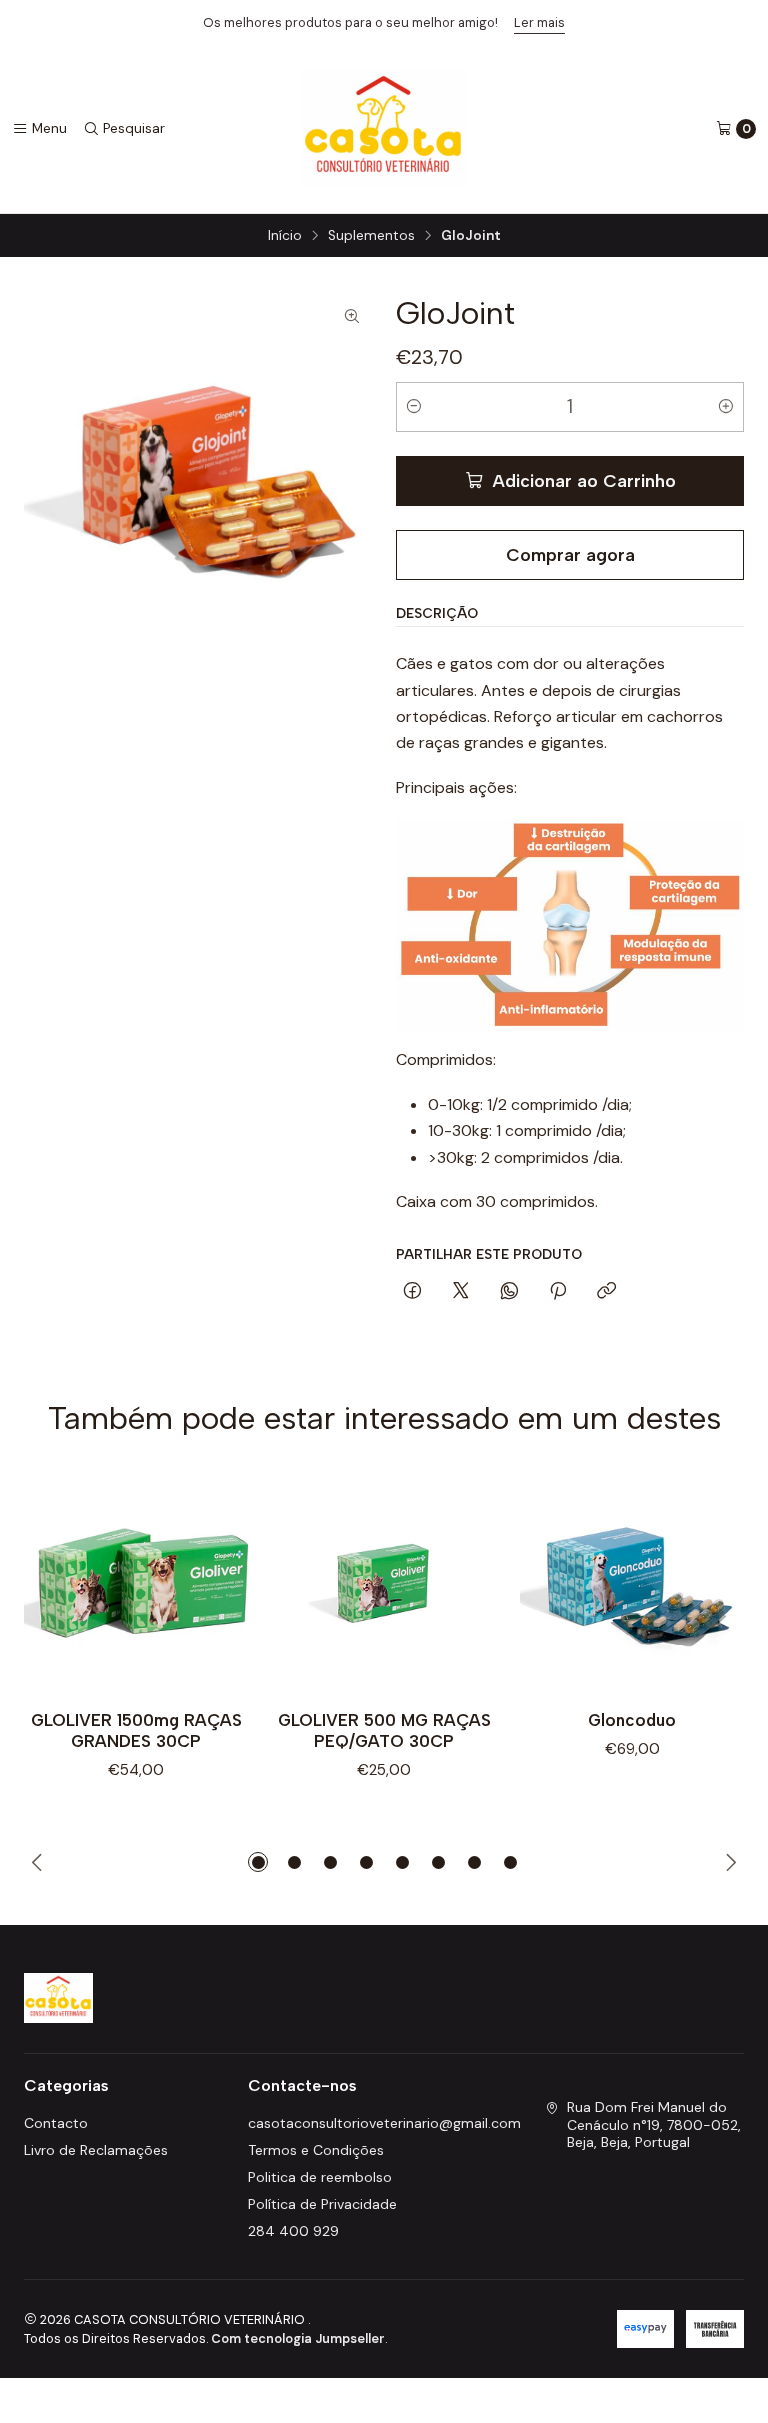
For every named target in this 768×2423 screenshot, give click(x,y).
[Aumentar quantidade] (726, 407)
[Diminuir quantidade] (414, 407)
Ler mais (539, 22)
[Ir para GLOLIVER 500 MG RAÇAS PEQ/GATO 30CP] (384, 1582)
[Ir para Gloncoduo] (632, 1582)
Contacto (56, 2123)
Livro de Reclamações (96, 2150)
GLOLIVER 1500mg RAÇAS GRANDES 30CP (136, 1730)
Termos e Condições (316, 2150)
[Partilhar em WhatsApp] (509, 1292)
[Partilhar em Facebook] (412, 1292)
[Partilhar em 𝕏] (461, 1292)
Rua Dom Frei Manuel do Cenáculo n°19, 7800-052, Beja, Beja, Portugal (654, 2124)
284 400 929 (293, 2231)
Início (285, 236)
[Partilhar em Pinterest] (558, 1292)
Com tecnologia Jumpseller (298, 2338)
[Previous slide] (38, 1862)
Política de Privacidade (322, 2204)
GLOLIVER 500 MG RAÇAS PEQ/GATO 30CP (384, 1730)
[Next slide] (730, 1862)
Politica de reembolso (320, 2177)
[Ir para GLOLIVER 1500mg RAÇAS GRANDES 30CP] (136, 1582)
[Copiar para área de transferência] (606, 1292)
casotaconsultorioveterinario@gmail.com (384, 2123)
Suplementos (371, 236)
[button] (258, 1862)
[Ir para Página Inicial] (384, 129)
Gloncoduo (632, 1720)
